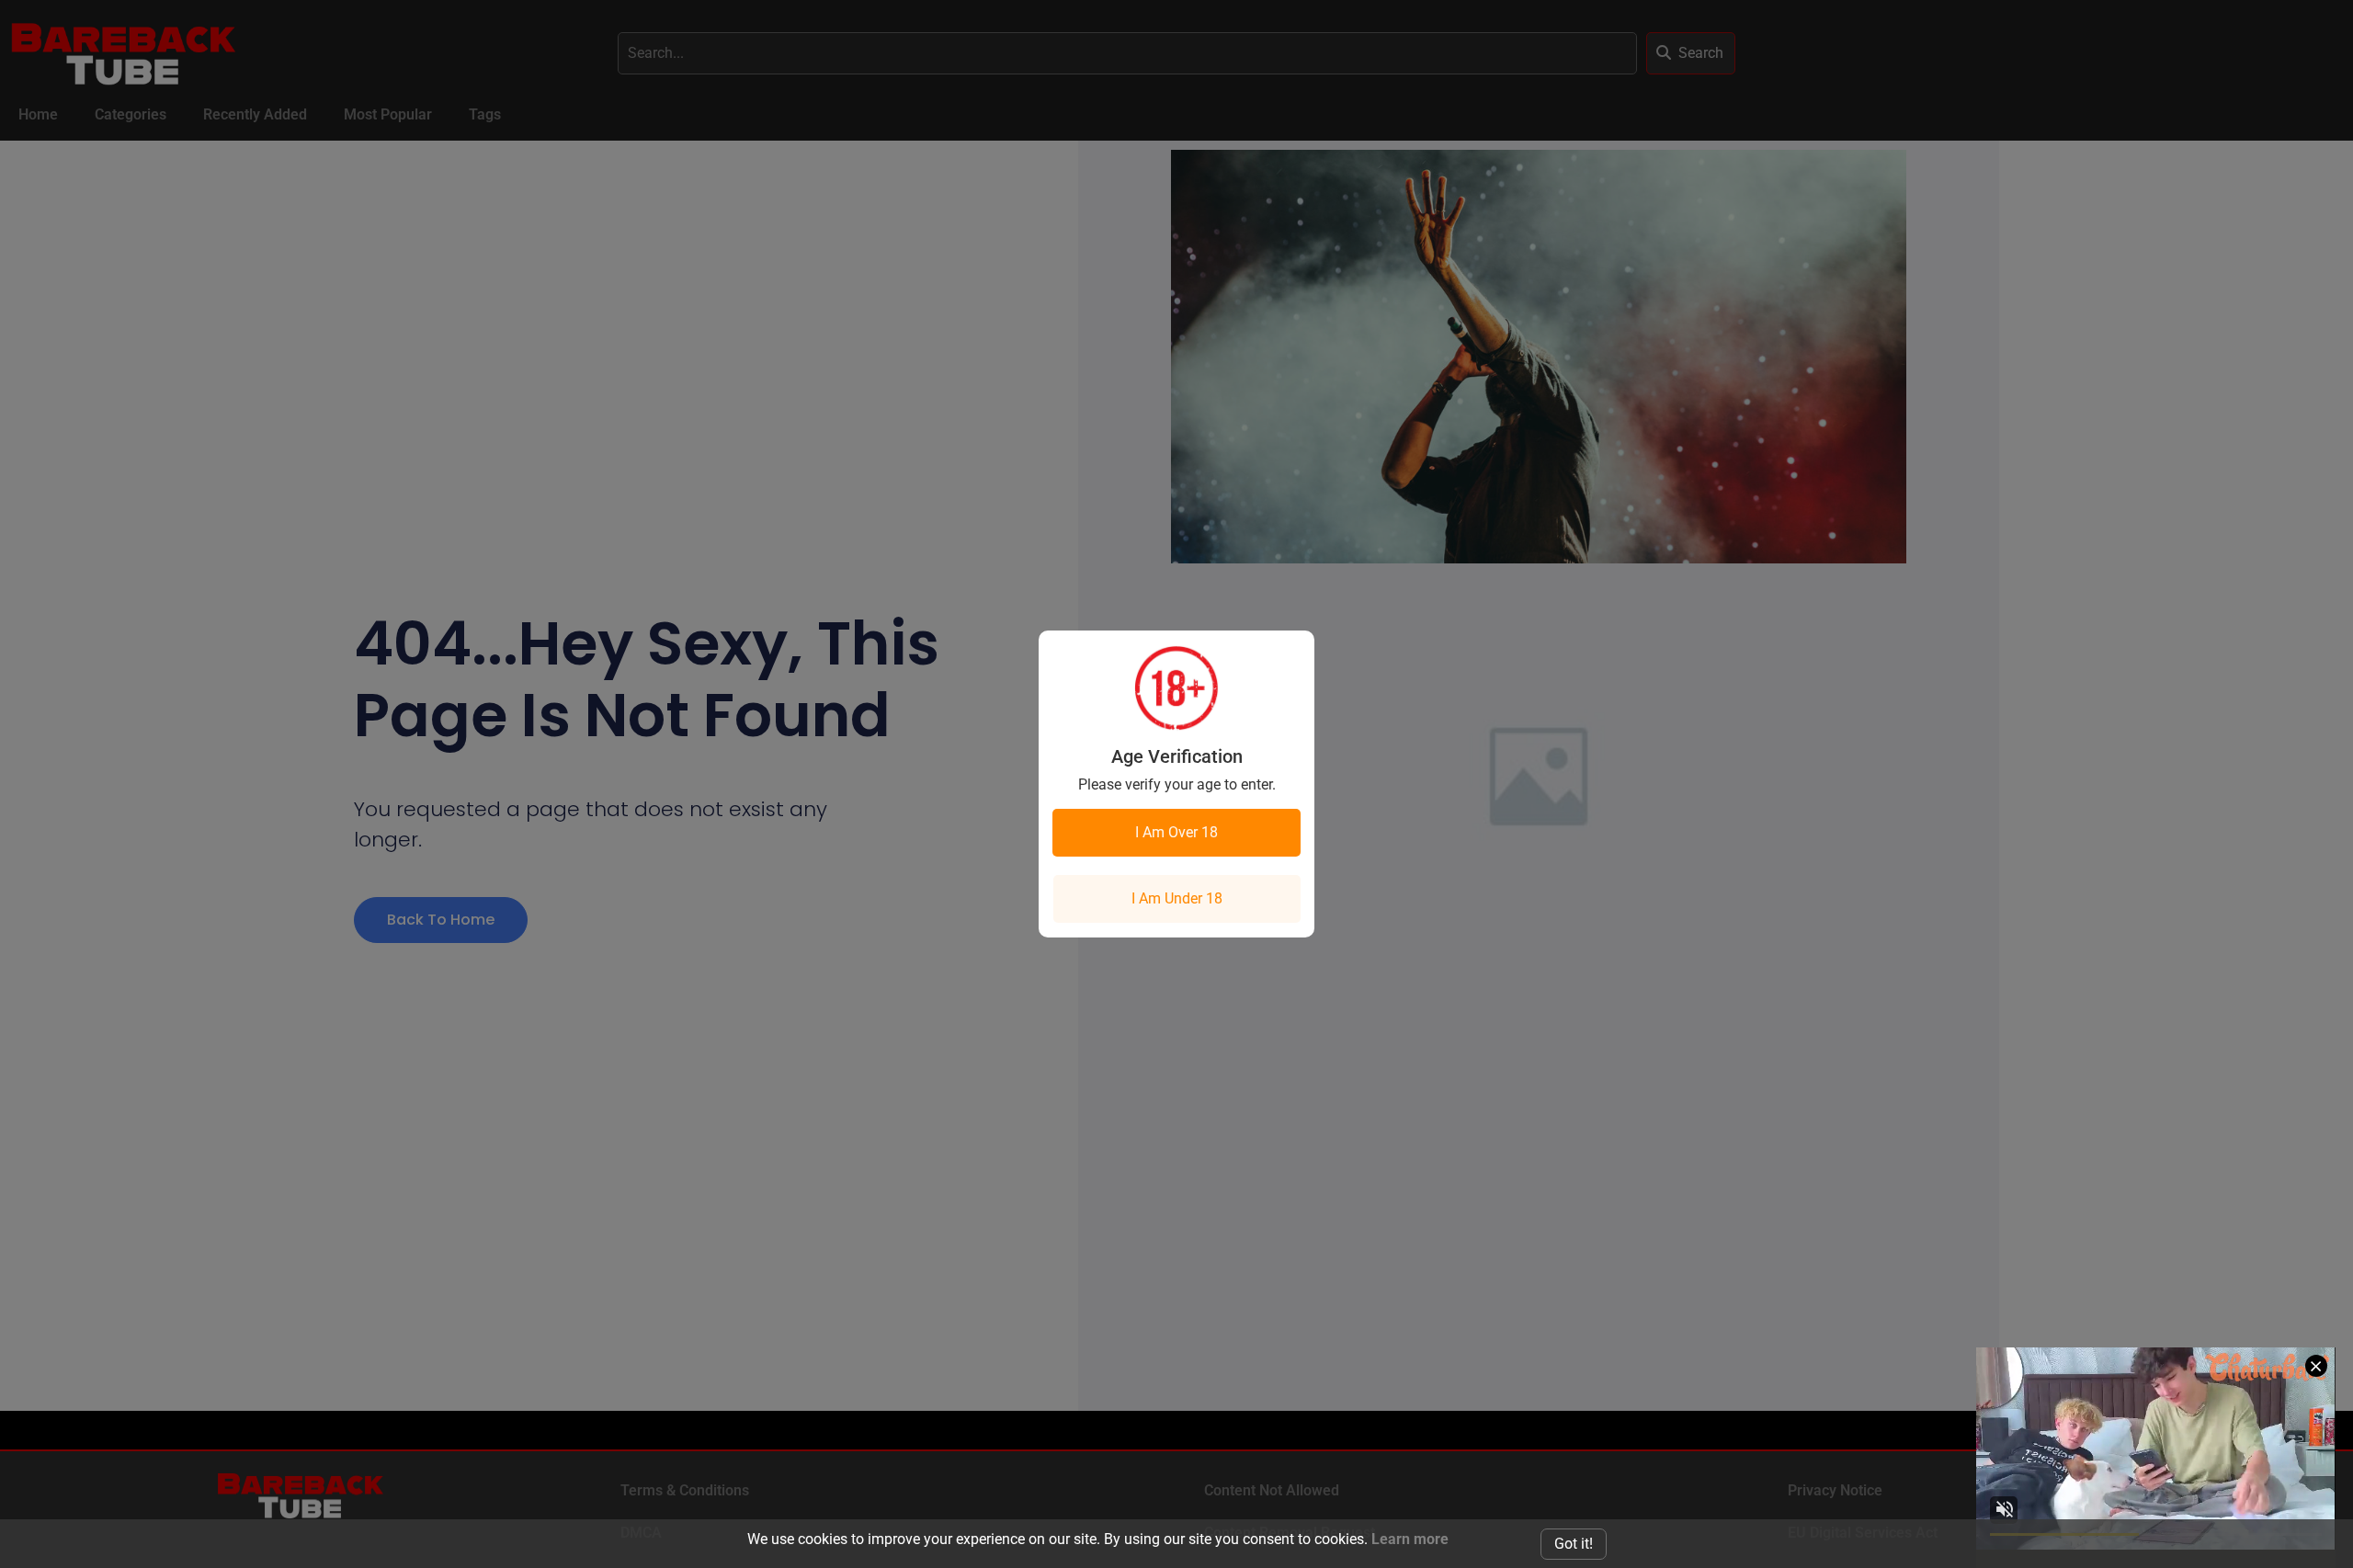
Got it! (1574, 1544)
